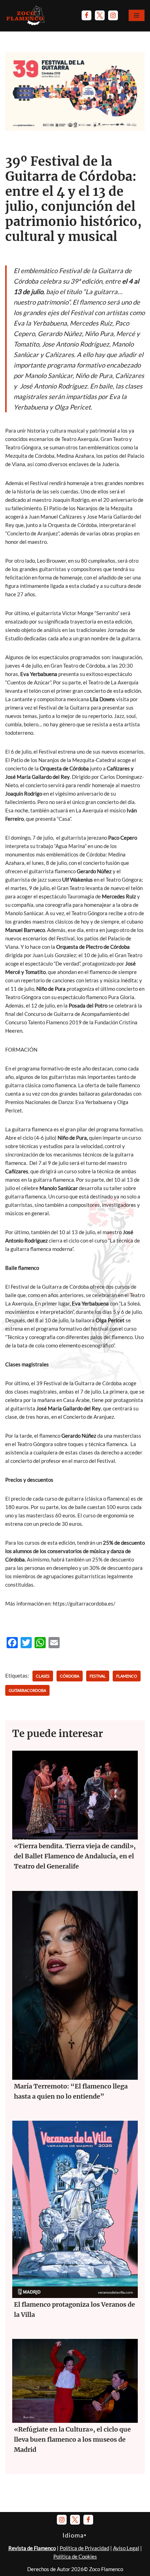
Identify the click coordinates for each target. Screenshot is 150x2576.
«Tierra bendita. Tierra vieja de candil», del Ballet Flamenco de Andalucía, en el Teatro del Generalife (75, 1856)
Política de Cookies (75, 2556)
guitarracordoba (27, 1690)
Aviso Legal (126, 2548)
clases (43, 1676)
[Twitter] (100, 15)
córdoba (70, 1676)
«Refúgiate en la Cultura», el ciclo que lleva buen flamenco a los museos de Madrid (72, 2439)
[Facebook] (87, 15)
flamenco (127, 1676)
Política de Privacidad (84, 2548)
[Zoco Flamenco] (26, 15)
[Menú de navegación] (137, 15)
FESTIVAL (98, 1676)
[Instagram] (113, 15)
